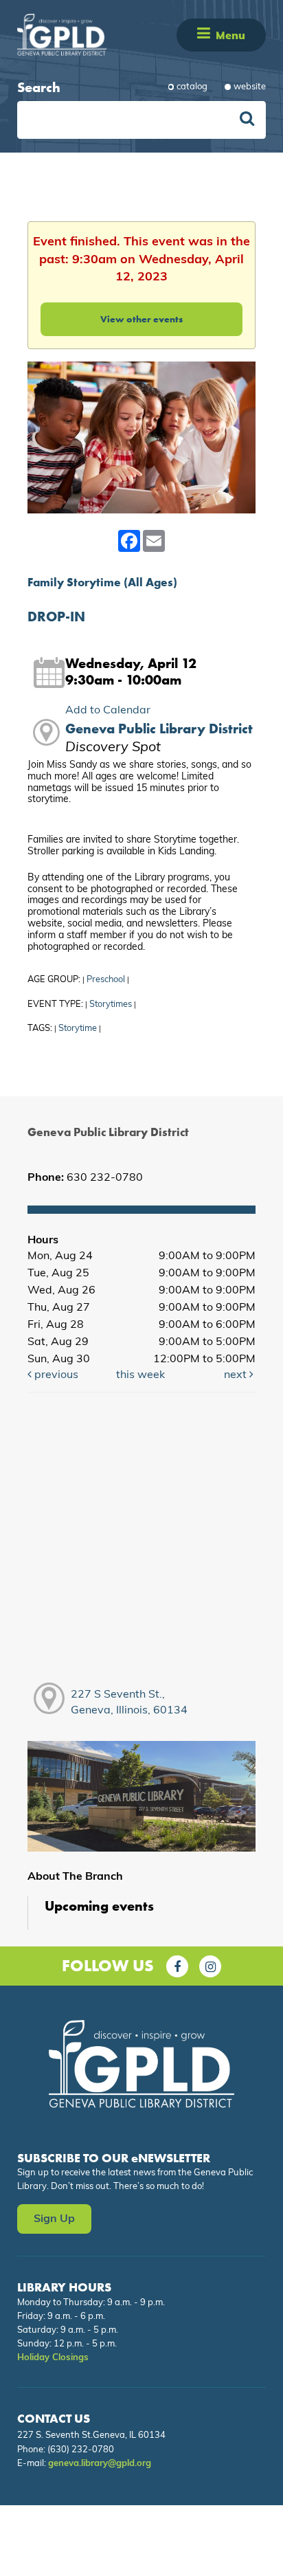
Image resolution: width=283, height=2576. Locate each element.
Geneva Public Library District (159, 729)
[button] (204, 35)
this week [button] (140, 1375)
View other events (141, 319)
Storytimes (111, 1004)
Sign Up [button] (54, 2219)
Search (39, 87)
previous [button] (55, 1375)
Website (250, 87)
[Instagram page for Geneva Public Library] (210, 1966)
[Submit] (247, 120)
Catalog (192, 87)
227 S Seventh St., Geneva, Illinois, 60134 (129, 1703)
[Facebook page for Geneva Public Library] (177, 1966)
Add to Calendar (108, 711)
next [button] (237, 1375)
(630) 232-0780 (81, 2450)
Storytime (78, 1029)
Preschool (106, 980)
